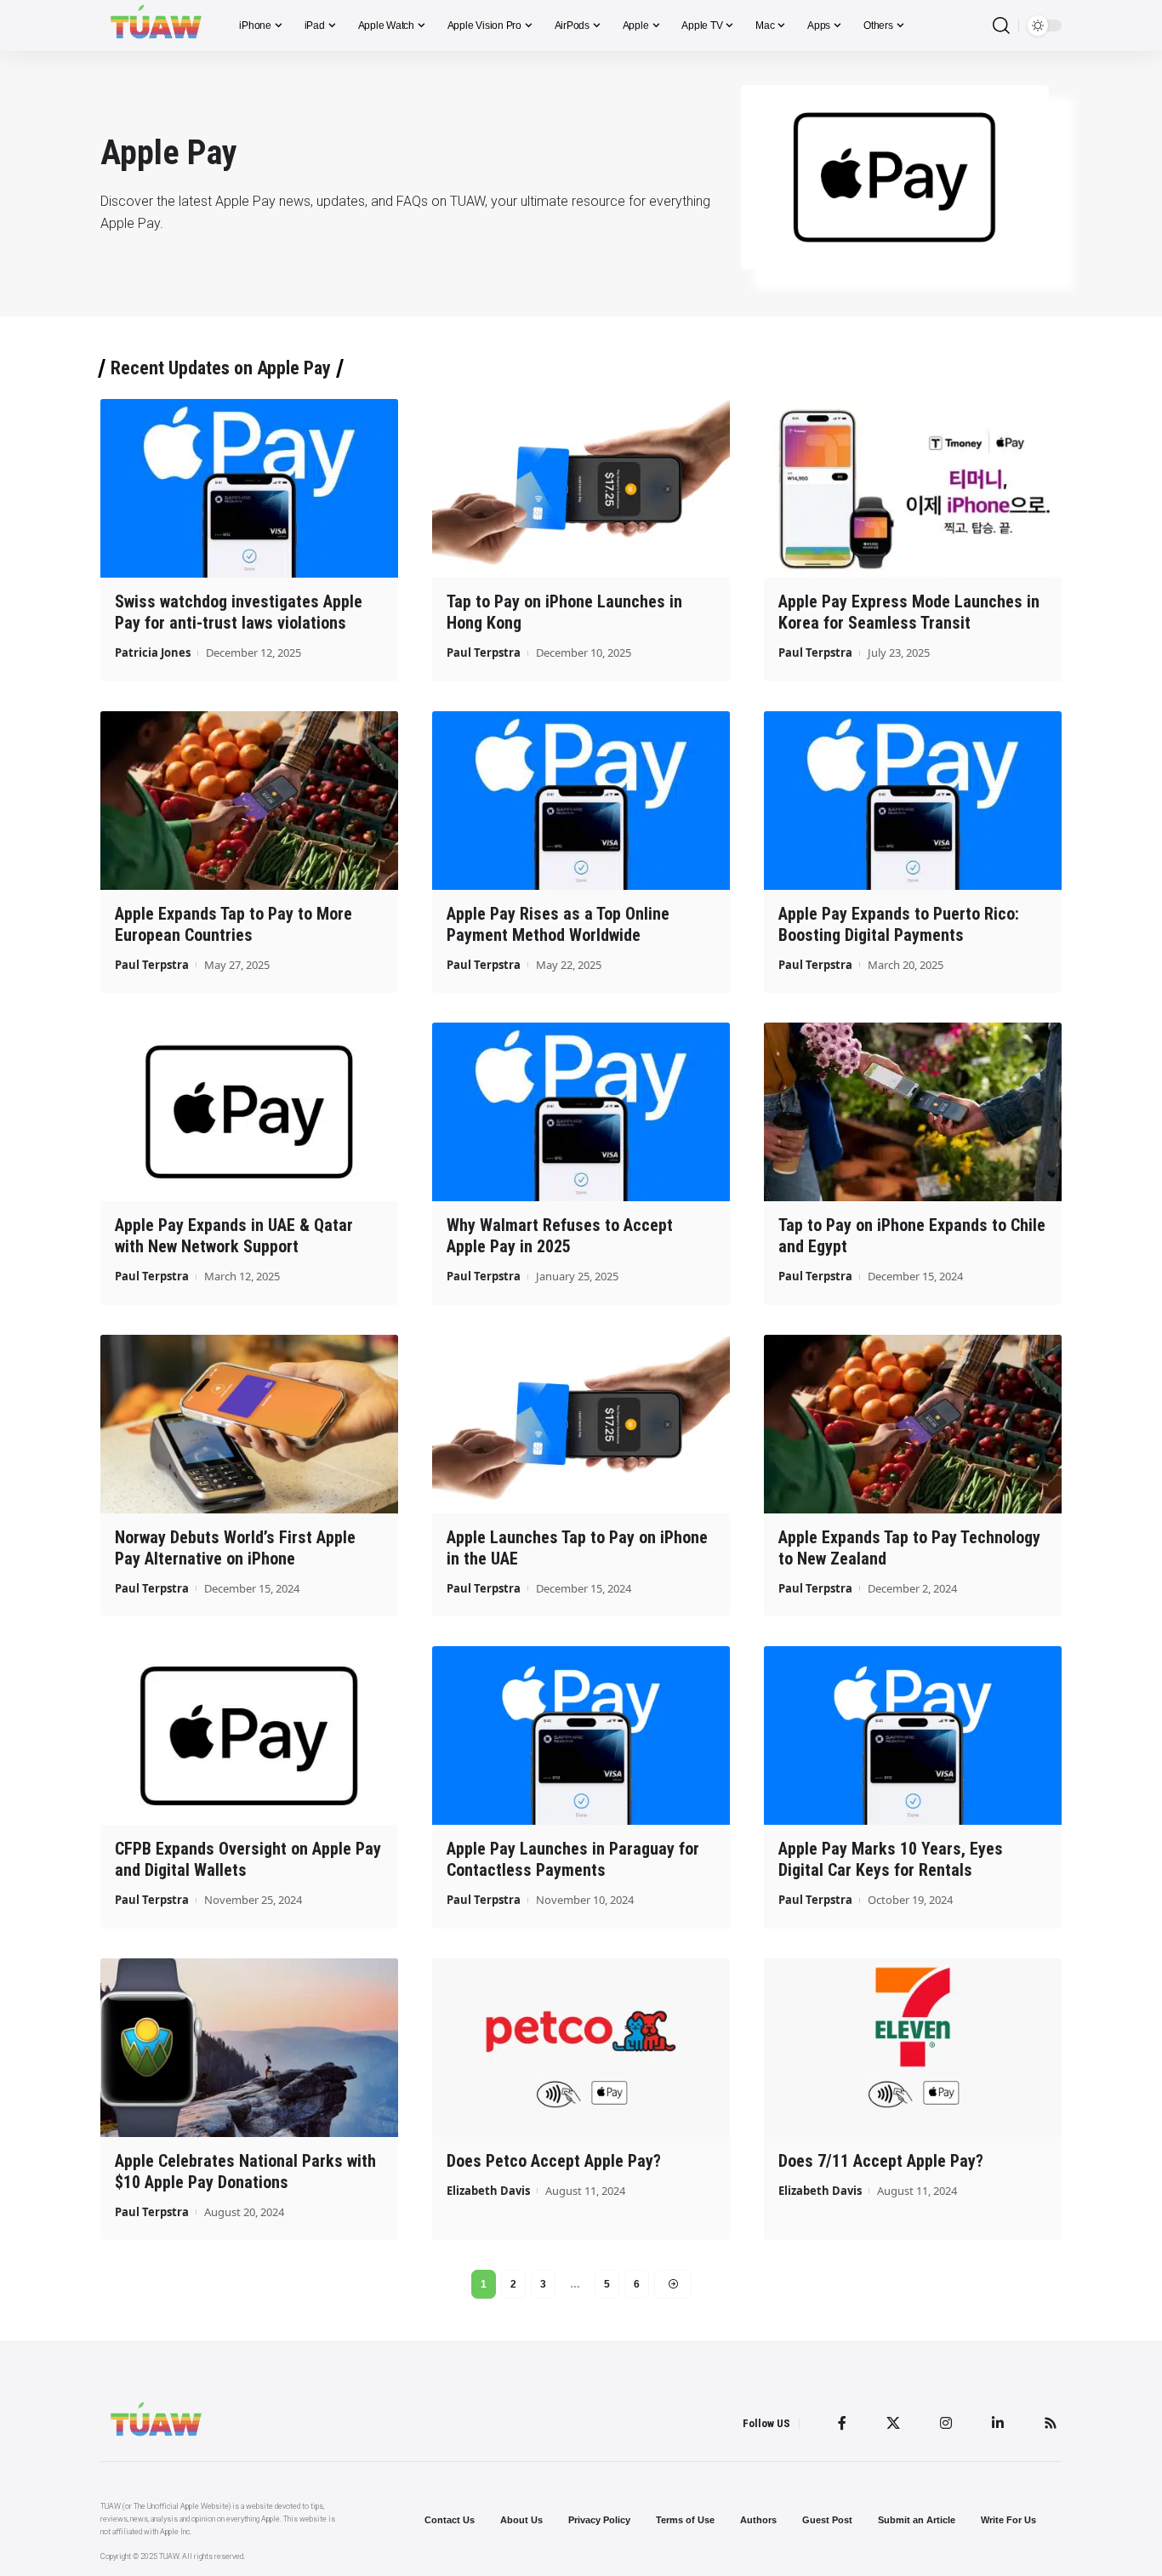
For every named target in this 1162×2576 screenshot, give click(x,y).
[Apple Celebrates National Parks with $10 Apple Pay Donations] (249, 2048)
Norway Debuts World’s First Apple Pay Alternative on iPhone (235, 1548)
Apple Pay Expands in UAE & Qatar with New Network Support (234, 1236)
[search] (1001, 26)
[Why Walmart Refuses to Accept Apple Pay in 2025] (581, 1112)
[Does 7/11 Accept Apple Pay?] (913, 2048)
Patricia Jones (153, 653)
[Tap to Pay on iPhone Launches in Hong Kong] (581, 488)
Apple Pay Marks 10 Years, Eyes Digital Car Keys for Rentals (891, 1859)
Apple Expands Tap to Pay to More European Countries (234, 924)
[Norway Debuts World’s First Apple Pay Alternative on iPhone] (249, 1424)
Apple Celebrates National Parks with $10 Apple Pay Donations (245, 2171)
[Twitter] (893, 2423)
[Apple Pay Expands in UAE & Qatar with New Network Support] (249, 1112)
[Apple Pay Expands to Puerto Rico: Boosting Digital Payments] (913, 801)
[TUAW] (156, 26)
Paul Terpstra (484, 653)
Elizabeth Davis (488, 2191)
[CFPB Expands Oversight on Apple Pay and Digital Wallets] (249, 1735)
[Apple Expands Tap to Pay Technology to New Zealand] (913, 1424)
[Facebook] (842, 2423)
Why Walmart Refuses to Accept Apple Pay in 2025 (560, 1236)
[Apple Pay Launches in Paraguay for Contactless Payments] (581, 1735)
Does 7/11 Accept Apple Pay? (881, 2161)
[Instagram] (946, 2423)
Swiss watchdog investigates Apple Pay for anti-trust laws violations (239, 612)
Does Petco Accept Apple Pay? (554, 2161)
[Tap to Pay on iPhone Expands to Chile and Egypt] (913, 1112)
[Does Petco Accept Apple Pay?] (581, 2048)
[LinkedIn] (998, 2423)
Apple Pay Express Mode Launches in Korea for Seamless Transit (909, 612)
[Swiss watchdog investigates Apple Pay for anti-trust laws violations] (249, 488)
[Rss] (1051, 2423)
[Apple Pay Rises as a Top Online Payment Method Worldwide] (581, 801)
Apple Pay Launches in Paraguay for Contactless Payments (573, 1859)
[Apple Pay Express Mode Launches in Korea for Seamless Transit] (913, 488)
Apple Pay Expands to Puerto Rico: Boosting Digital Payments (899, 924)
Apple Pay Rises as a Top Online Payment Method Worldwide (558, 924)
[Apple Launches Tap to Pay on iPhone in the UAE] (581, 1424)
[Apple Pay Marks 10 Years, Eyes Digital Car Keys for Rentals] (913, 1735)
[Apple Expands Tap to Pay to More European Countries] (249, 801)
